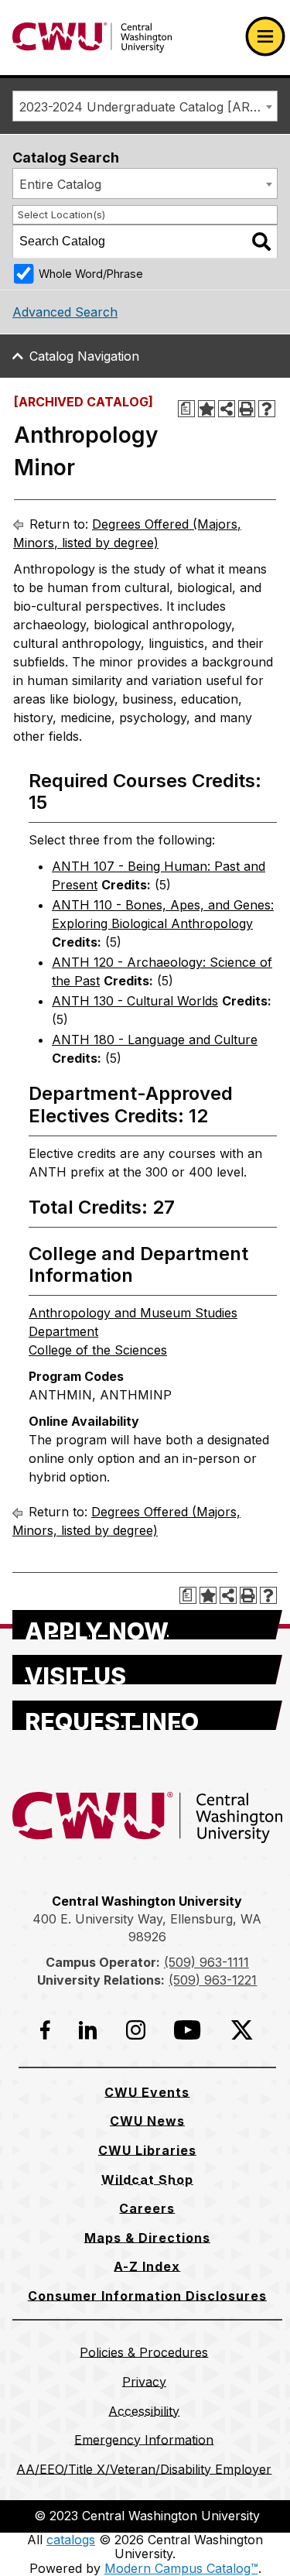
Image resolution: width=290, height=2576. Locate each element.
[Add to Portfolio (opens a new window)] (206, 409)
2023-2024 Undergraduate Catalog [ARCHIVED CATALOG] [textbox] (148, 107)
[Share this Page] (227, 409)
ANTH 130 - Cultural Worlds (135, 1001)
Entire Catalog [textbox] (60, 184)
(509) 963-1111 (206, 1962)
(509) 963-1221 (213, 1980)
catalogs (71, 2540)
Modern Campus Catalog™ (181, 2568)
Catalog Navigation (84, 356)
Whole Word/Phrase (91, 274)
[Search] (261, 241)
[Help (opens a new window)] (267, 409)
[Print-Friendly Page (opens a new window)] (247, 409)
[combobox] (145, 106)
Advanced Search (65, 312)
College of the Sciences (98, 1350)
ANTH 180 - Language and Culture (155, 1040)
